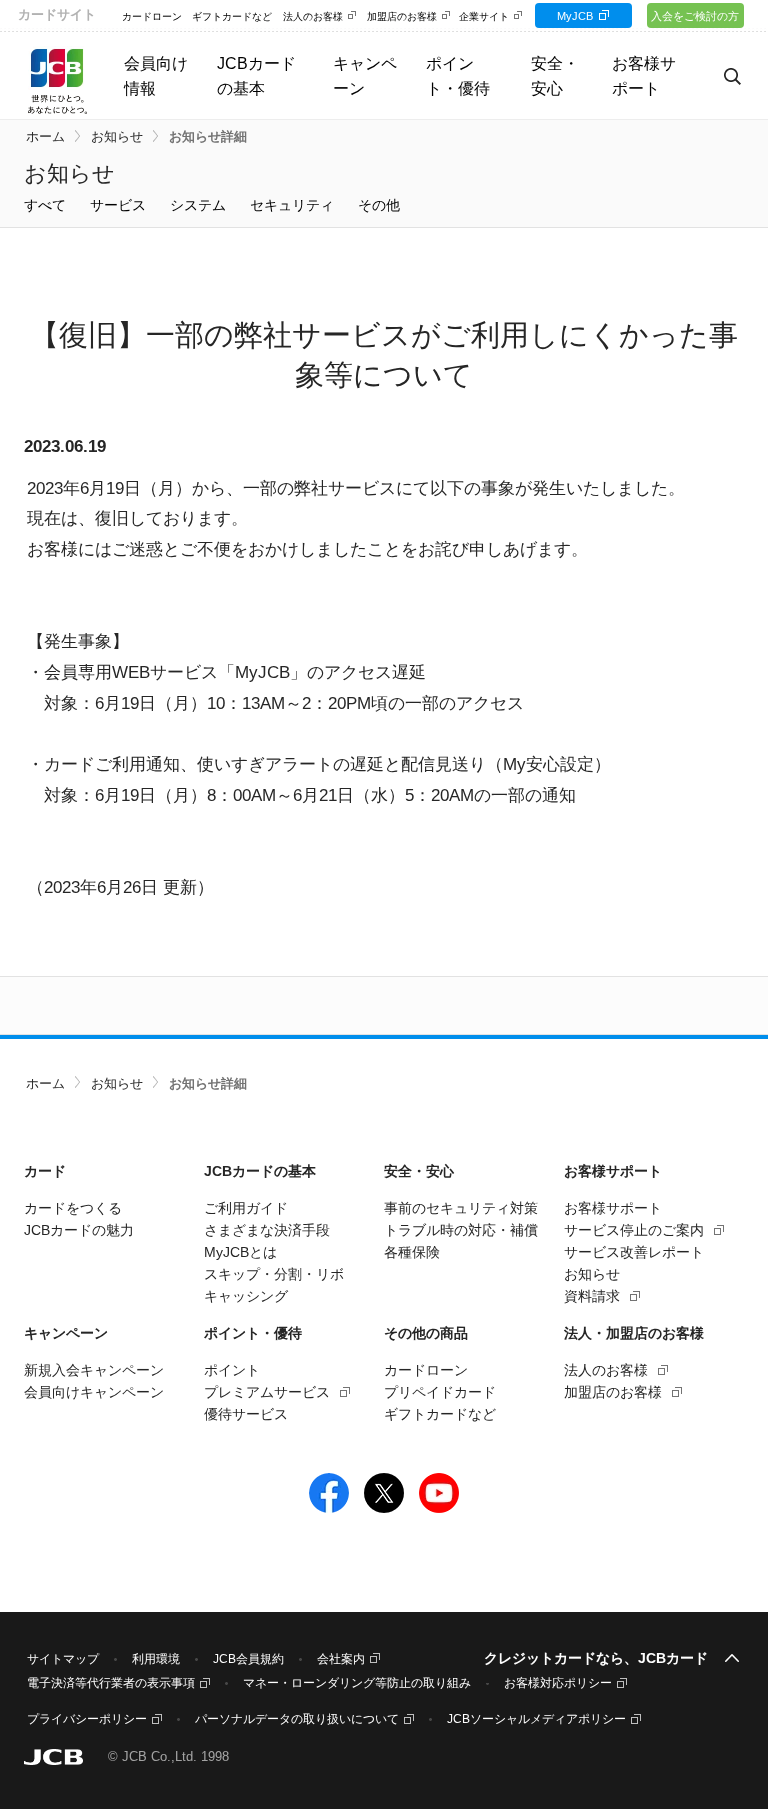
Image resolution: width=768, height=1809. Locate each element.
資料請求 (592, 1296)
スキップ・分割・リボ (274, 1274)
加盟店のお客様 (402, 16)
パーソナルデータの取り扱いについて (297, 1719)
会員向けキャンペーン (94, 1392)
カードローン (152, 16)
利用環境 (156, 1659)
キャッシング (246, 1296)
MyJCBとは (240, 1252)
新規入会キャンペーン (94, 1370)
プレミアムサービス (267, 1392)
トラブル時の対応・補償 (461, 1230)
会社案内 (341, 1659)
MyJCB (575, 16)
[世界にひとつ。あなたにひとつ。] (57, 80)
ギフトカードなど (232, 16)
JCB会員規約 (248, 1659)
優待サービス (246, 1414)
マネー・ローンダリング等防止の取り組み (357, 1683)
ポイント (232, 1370)
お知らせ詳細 (208, 137)
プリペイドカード (440, 1392)
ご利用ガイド (246, 1208)
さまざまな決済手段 (267, 1230)
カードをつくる (73, 1208)
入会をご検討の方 (695, 16)
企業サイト (484, 16)
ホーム (45, 137)
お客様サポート (613, 1208)
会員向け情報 (156, 76)
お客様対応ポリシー (558, 1683)
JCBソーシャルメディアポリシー (536, 1719)
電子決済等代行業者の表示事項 (111, 1683)
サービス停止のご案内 (634, 1230)
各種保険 (412, 1252)
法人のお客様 (313, 16)
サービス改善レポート (634, 1252)
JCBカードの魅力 (79, 1230)
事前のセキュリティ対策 (461, 1208)
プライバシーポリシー (87, 1719)
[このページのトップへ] (732, 1659)
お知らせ (117, 137)
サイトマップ (63, 1659)
